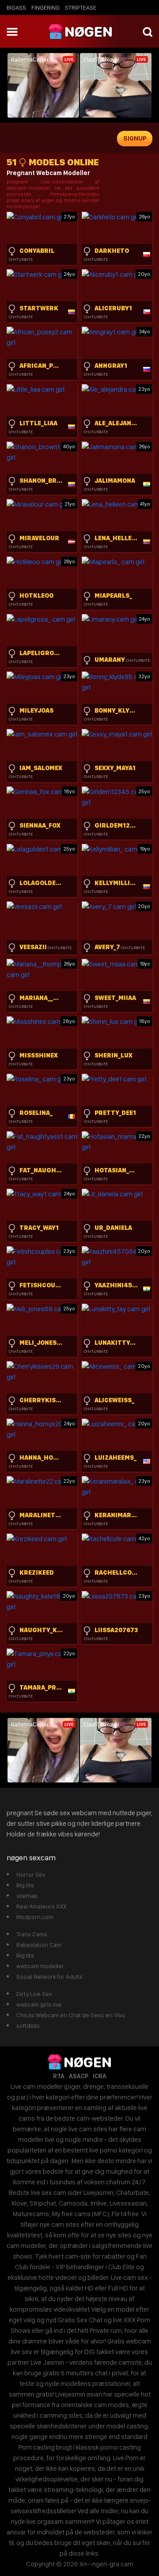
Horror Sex (31, 1874)
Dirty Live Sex (34, 1994)
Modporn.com (35, 1917)
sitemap (27, 1896)
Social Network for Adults (49, 1977)
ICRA (100, 2076)
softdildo (28, 2026)
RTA (59, 2076)
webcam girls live (39, 2004)
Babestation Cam (39, 1945)
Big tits (25, 1885)
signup (135, 138)
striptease (81, 8)
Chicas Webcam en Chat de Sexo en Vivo (71, 2015)
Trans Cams (32, 1934)
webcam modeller (40, 1966)
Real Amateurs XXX (42, 1906)
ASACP (79, 2076)
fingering (45, 8)
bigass (16, 8)
